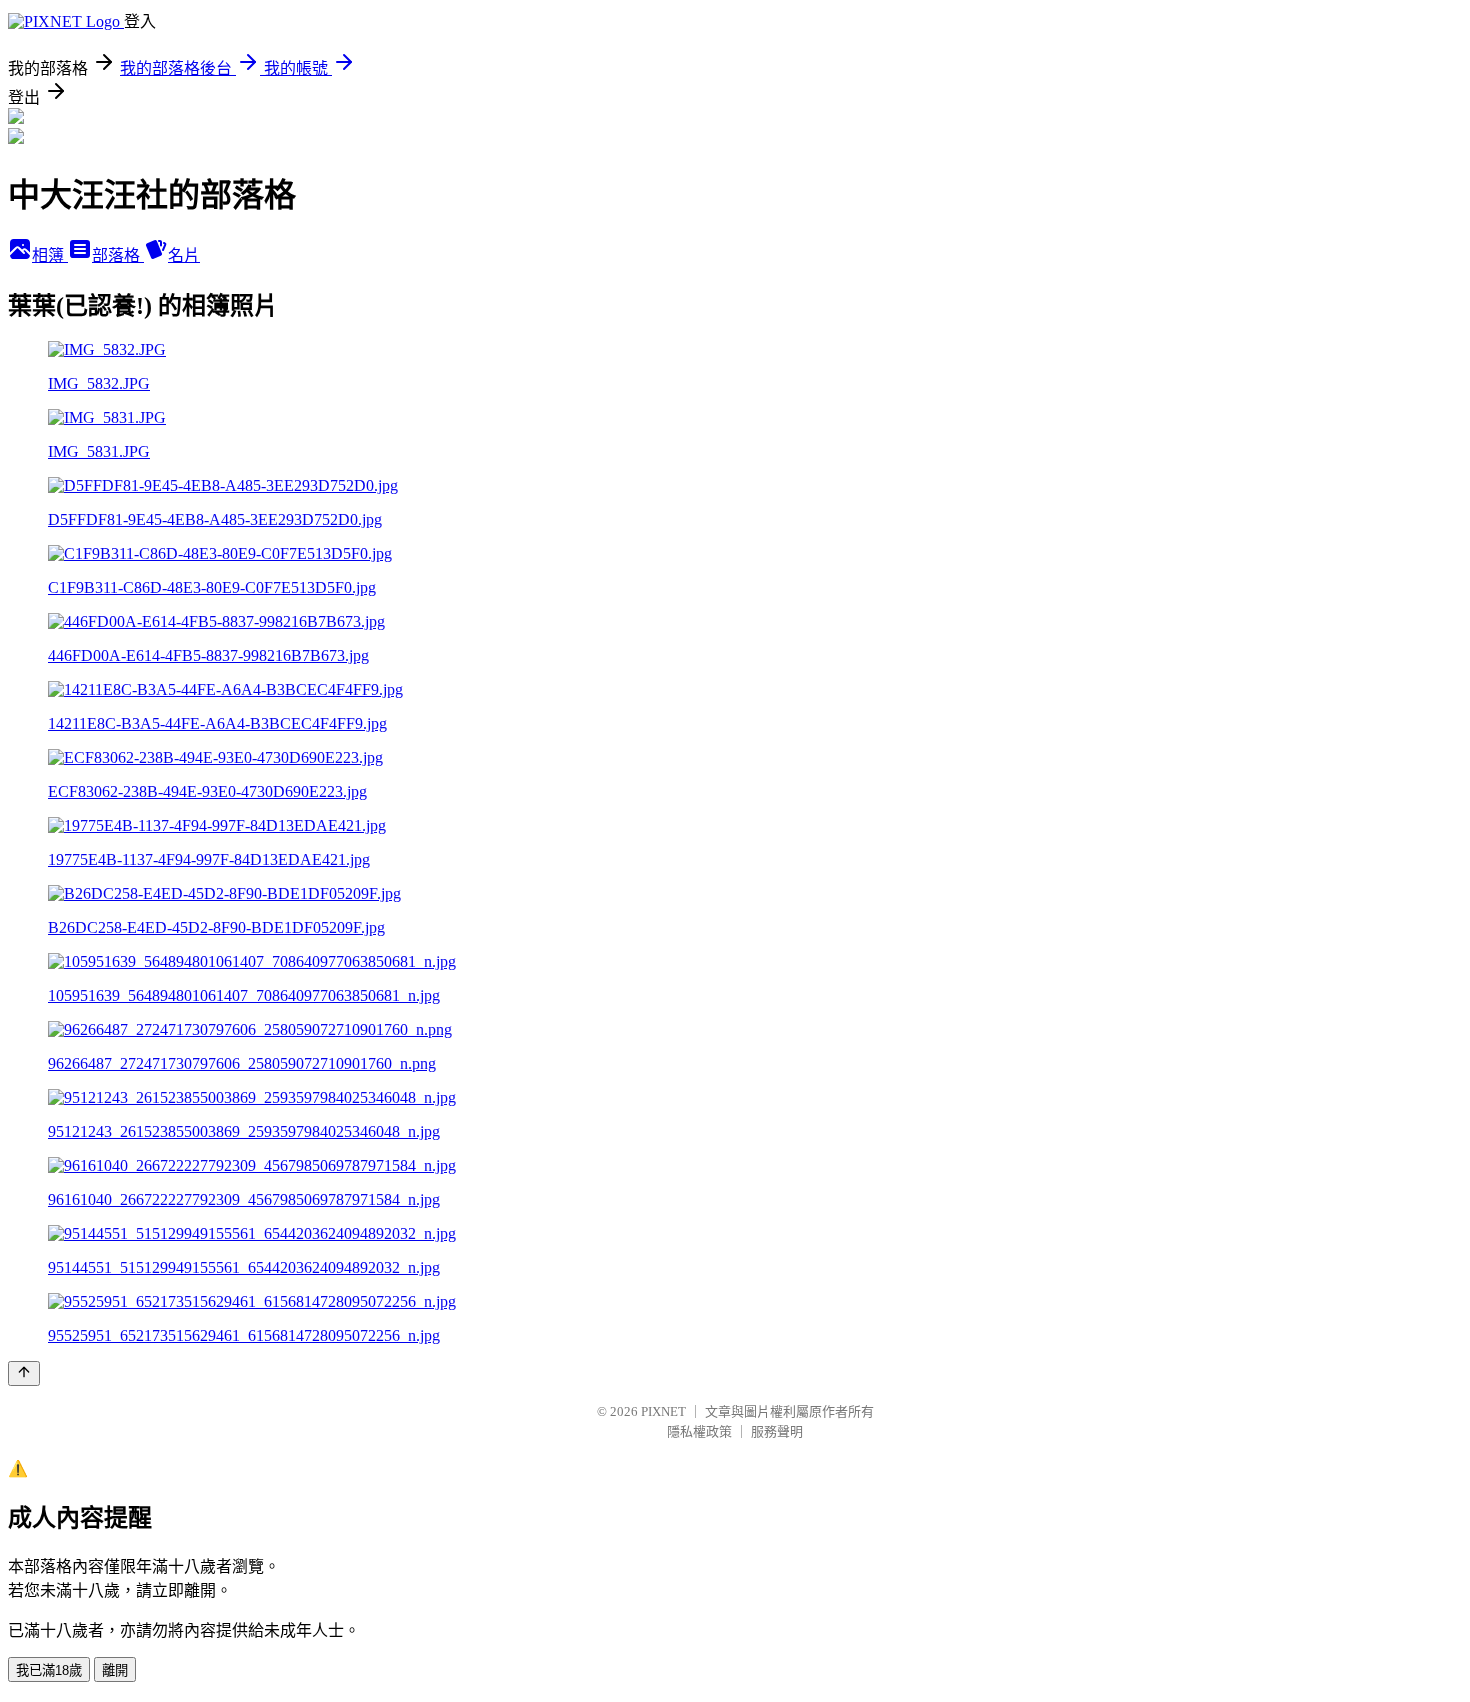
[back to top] (24, 1373)
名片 (184, 255)
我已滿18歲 (49, 1670)
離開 (115, 1670)
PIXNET (663, 1411)
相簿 (50, 255)
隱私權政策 (699, 1431)
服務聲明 (777, 1431)
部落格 (118, 255)
